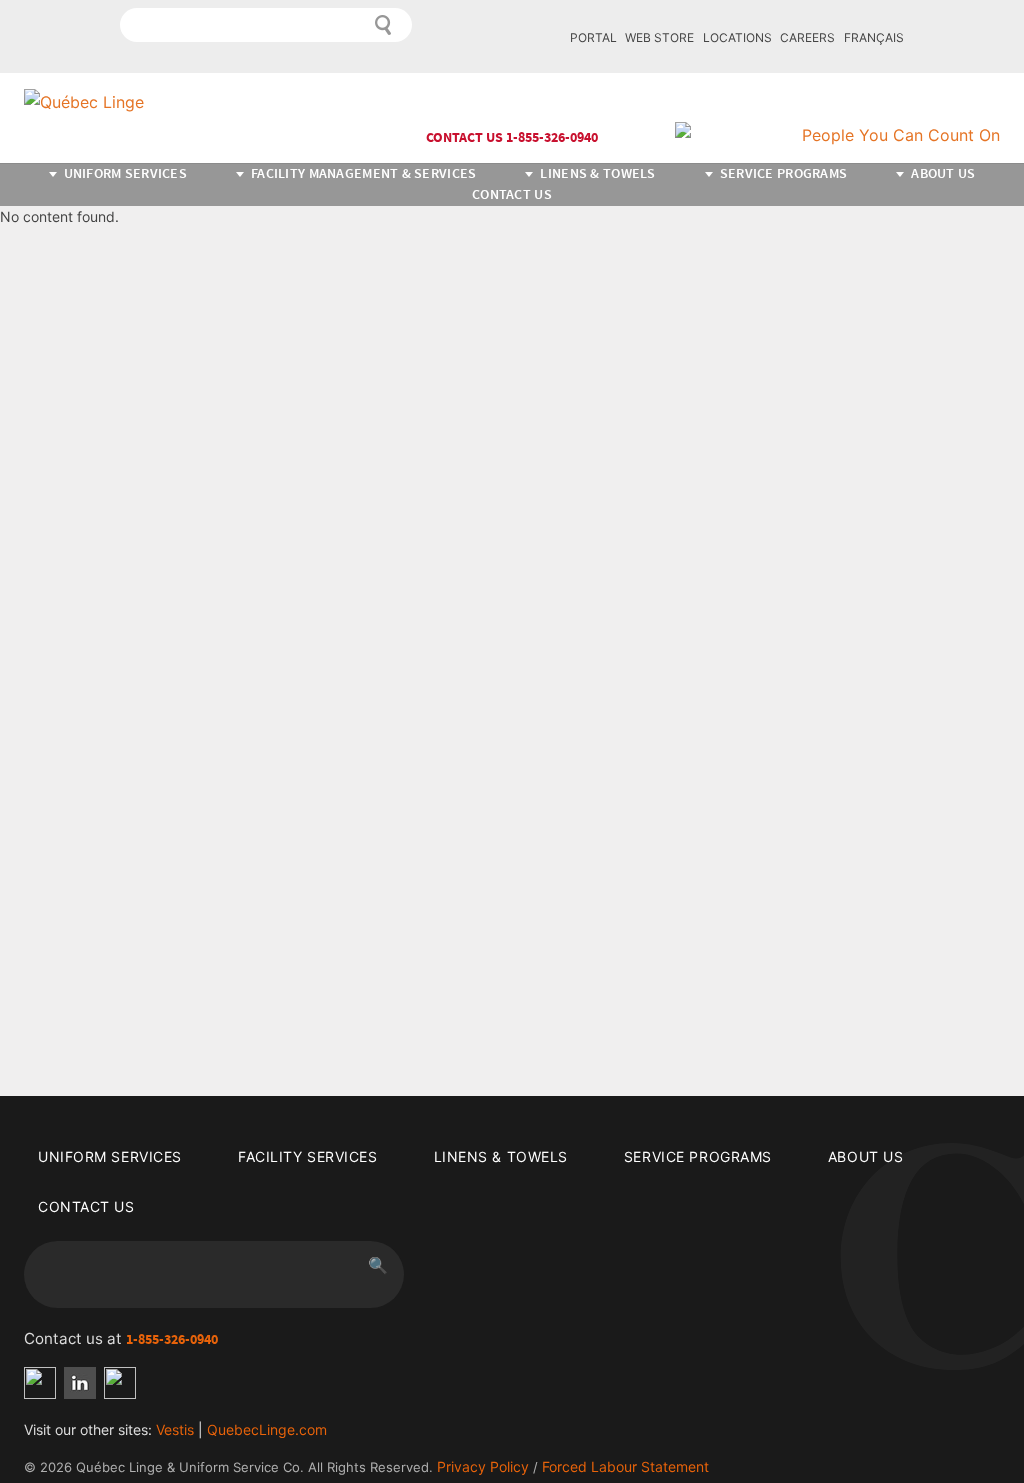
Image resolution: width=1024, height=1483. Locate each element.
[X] (120, 1383)
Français (874, 37)
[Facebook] (40, 1383)
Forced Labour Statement (625, 1466)
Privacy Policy (483, 1466)
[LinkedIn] (80, 1383)
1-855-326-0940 (172, 1339)
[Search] (384, 25)
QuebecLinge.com (267, 1429)
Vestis (175, 1429)
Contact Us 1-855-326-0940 (512, 137)
